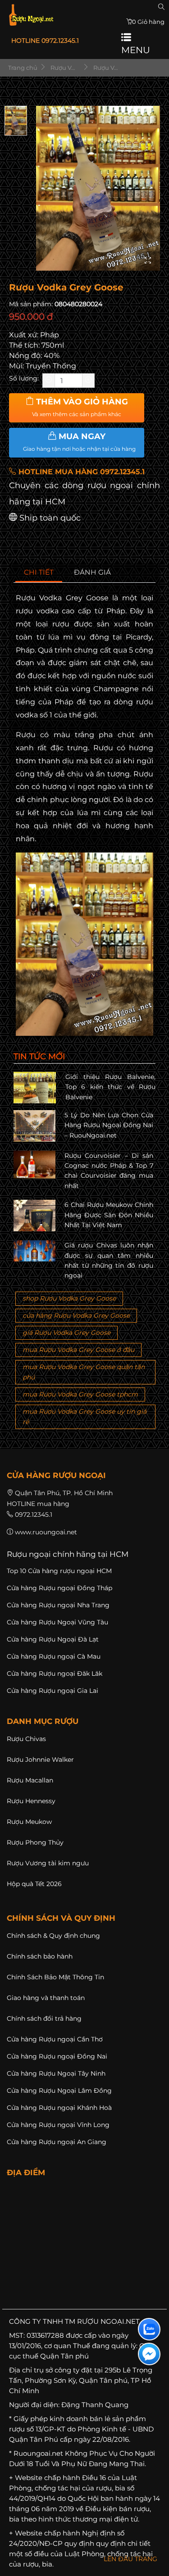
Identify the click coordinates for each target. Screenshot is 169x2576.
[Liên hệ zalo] (149, 2329)
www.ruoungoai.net (46, 1532)
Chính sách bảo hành (40, 1956)
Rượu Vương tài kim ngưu (48, 1863)
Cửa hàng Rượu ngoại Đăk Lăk (55, 1673)
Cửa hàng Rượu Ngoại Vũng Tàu (57, 1622)
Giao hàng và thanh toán (46, 1998)
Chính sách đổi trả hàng (44, 2018)
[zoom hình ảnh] (148, 261)
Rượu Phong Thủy (35, 1842)
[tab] (39, 573)
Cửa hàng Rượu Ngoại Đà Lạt (53, 1639)
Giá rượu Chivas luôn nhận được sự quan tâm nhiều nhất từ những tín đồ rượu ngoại (109, 1260)
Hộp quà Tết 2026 (34, 1884)
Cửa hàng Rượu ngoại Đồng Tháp (59, 1588)
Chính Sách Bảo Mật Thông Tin (55, 1977)
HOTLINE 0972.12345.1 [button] (45, 41)
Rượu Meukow (29, 1822)
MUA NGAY (79, 442)
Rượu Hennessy (31, 1801)
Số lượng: (24, 378)
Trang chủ (22, 68)
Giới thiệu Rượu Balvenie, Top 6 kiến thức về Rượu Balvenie (111, 1087)
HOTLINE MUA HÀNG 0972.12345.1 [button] (80, 472)
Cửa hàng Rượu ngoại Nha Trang (58, 1605)
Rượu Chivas (26, 1739)
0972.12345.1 (34, 1515)
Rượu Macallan (30, 1780)
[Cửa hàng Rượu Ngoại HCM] (31, 15)
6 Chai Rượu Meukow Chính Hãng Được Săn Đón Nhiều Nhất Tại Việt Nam (109, 1215)
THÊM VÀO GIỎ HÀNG (80, 407)
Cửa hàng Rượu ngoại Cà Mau (54, 1656)
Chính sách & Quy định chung (53, 1936)
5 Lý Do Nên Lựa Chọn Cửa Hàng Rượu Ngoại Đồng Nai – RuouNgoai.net (109, 1125)
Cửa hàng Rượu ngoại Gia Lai (53, 1691)
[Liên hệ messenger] (149, 2354)
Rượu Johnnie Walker (40, 1760)
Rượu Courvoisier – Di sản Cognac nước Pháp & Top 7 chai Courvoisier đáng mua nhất (109, 1171)
